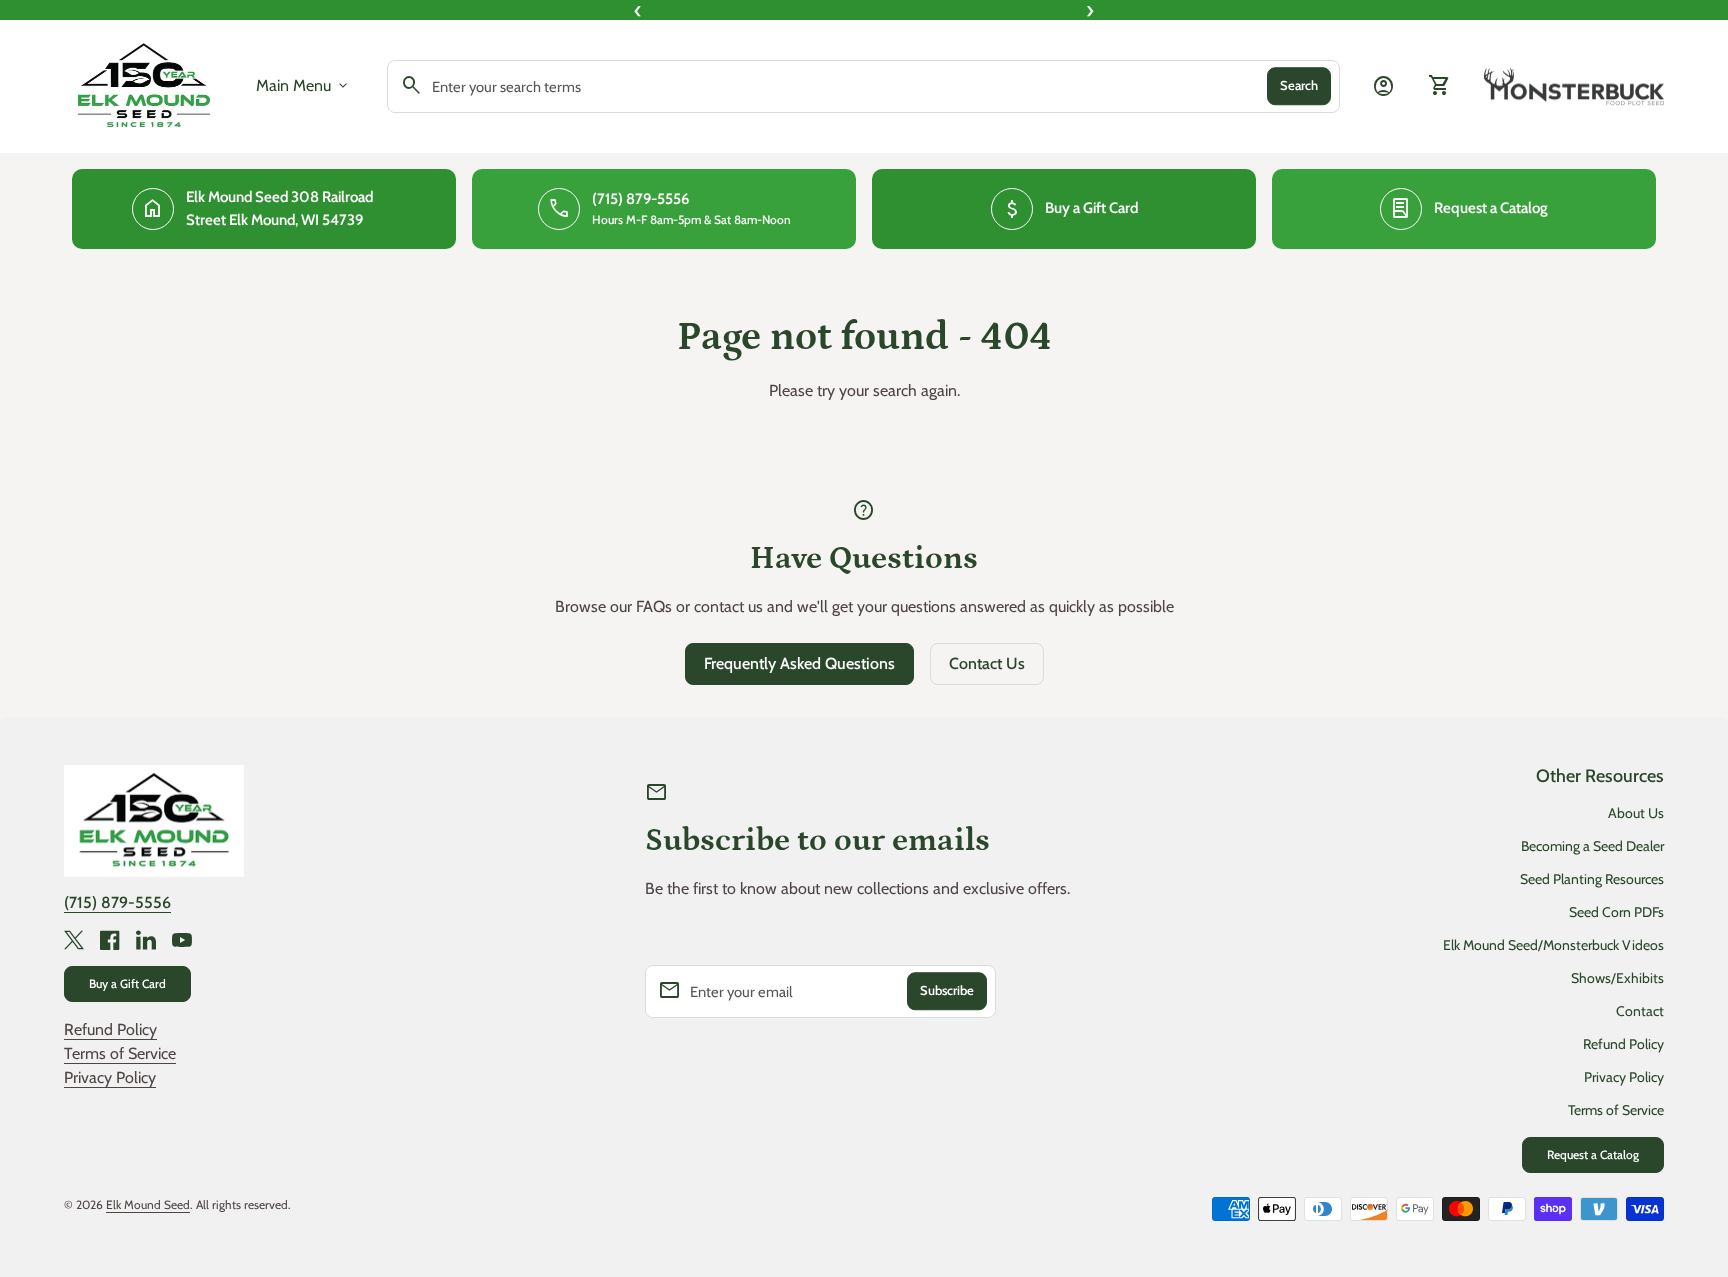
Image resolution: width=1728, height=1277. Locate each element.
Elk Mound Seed (148, 1204)
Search (1299, 86)
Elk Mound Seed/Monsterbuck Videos (1553, 945)
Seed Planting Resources (1592, 879)
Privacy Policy (110, 1077)
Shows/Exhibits (1617, 978)
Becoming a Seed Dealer (1592, 846)
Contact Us (987, 663)
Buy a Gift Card (127, 983)
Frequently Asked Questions (799, 663)
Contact (1640, 1011)
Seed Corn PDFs (1616, 912)
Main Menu (303, 86)
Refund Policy (110, 1029)
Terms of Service (120, 1053)
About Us (1636, 813)
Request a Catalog (1593, 1154)
